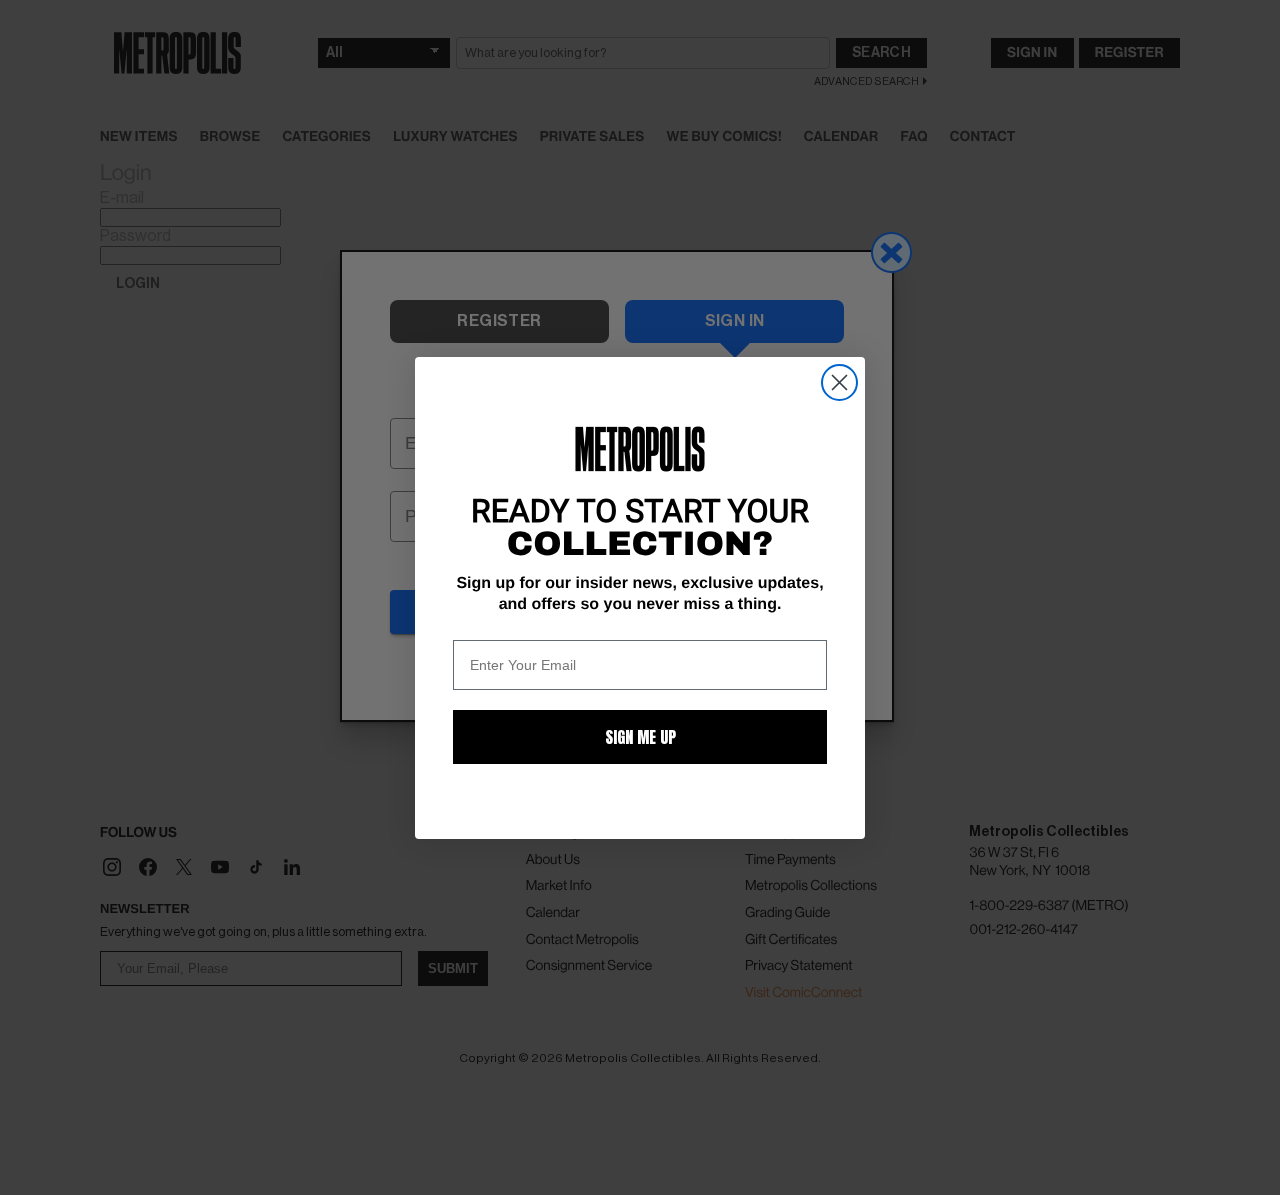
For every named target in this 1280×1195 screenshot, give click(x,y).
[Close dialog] (839, 382)
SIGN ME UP (640, 737)
